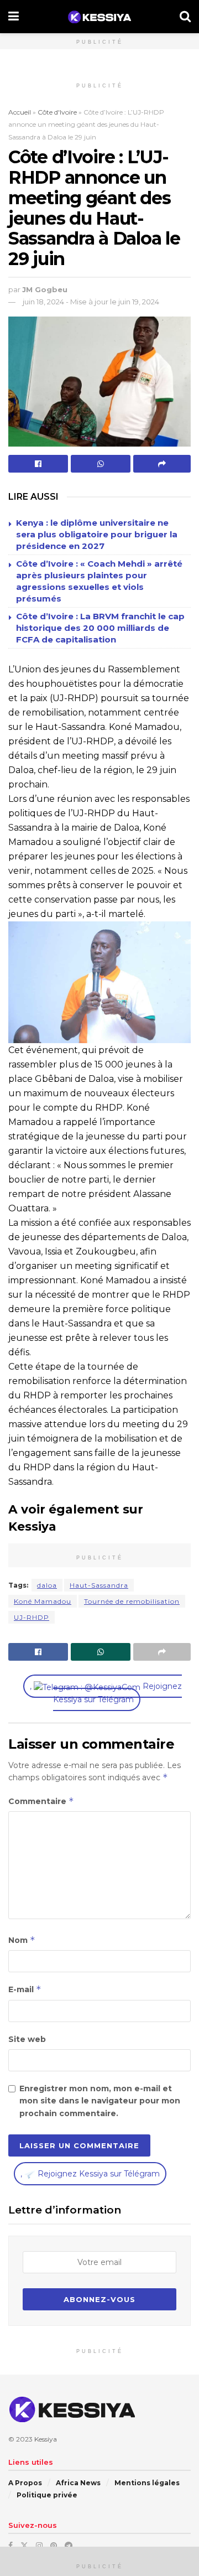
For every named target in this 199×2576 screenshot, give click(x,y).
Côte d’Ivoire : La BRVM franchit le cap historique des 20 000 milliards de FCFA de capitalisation (100, 628)
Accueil (20, 112)
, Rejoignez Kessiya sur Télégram (106, 1693)
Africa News (78, 2483)
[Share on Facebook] (38, 464)
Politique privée (47, 2495)
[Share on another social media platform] (162, 464)
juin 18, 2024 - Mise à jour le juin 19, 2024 (91, 302)
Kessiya (46, 2439)
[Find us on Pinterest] (54, 2546)
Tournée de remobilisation (132, 1601)
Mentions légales (147, 2483)
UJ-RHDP (32, 1617)
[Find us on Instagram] (39, 2546)
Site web (27, 2039)
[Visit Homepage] (99, 17)
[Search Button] (185, 17)
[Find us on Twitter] (24, 2546)
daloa (47, 1585)
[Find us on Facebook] (11, 2546)
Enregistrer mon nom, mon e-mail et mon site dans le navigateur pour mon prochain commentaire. (100, 2101)
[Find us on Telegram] (69, 2546)
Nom (22, 1940)
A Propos (25, 2483)
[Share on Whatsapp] (101, 464)
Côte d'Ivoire (57, 112)
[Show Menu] (14, 17)
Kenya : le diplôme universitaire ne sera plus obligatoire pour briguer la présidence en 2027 (97, 534)
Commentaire (41, 1801)
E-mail (25, 1989)
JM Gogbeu (45, 289)
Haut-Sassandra (99, 1585)
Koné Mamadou (43, 1601)
